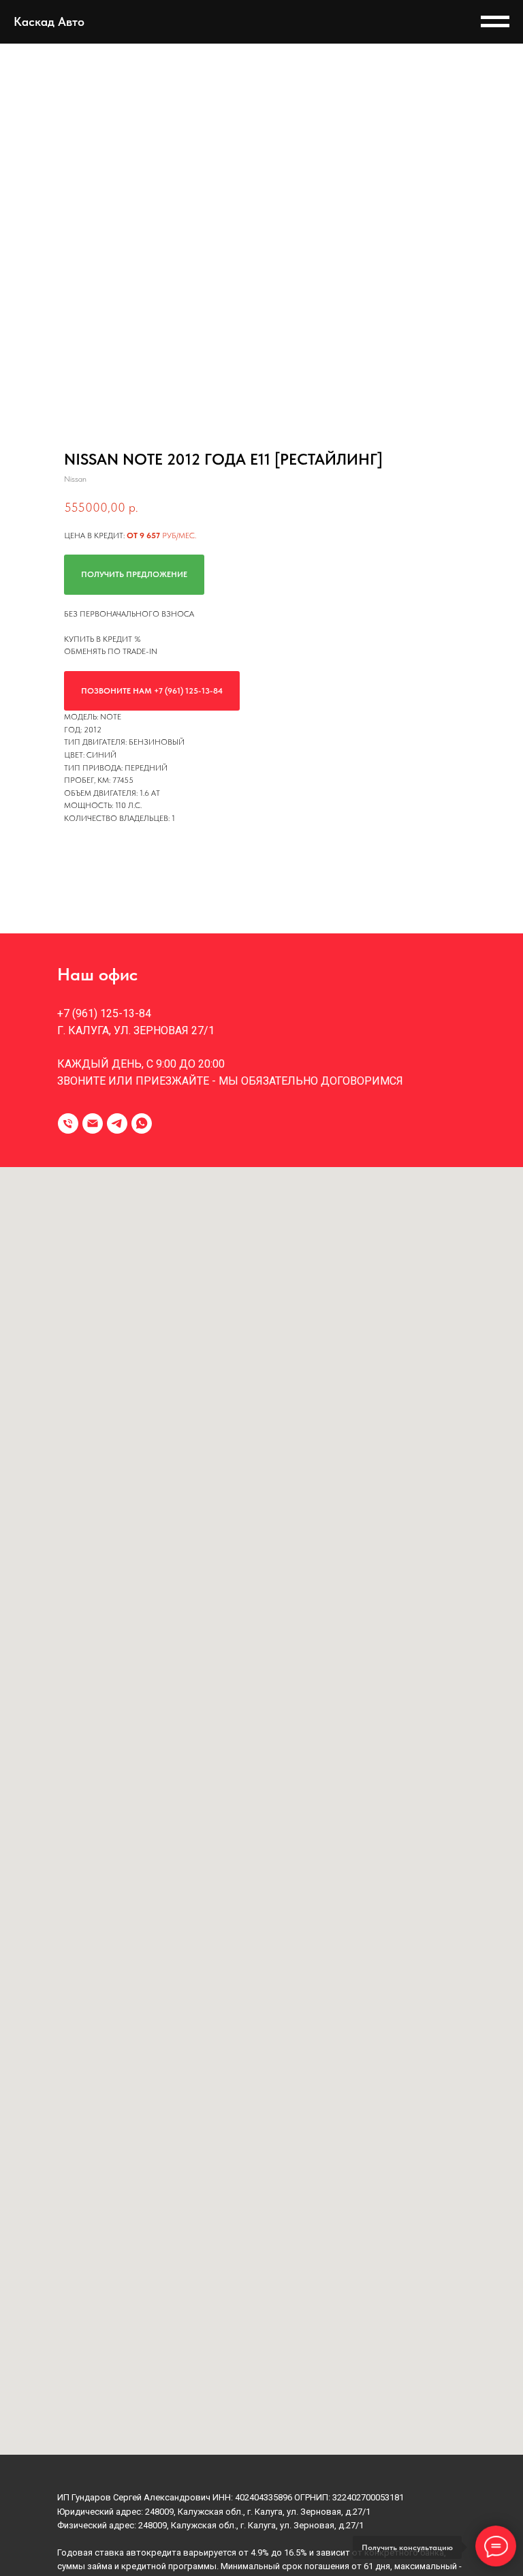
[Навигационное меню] (495, 22)
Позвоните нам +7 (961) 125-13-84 (152, 691)
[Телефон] (68, 1123)
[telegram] (117, 1123)
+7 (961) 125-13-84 (104, 1013)
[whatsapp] (142, 1123)
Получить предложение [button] (134, 574)
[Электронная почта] (93, 1123)
